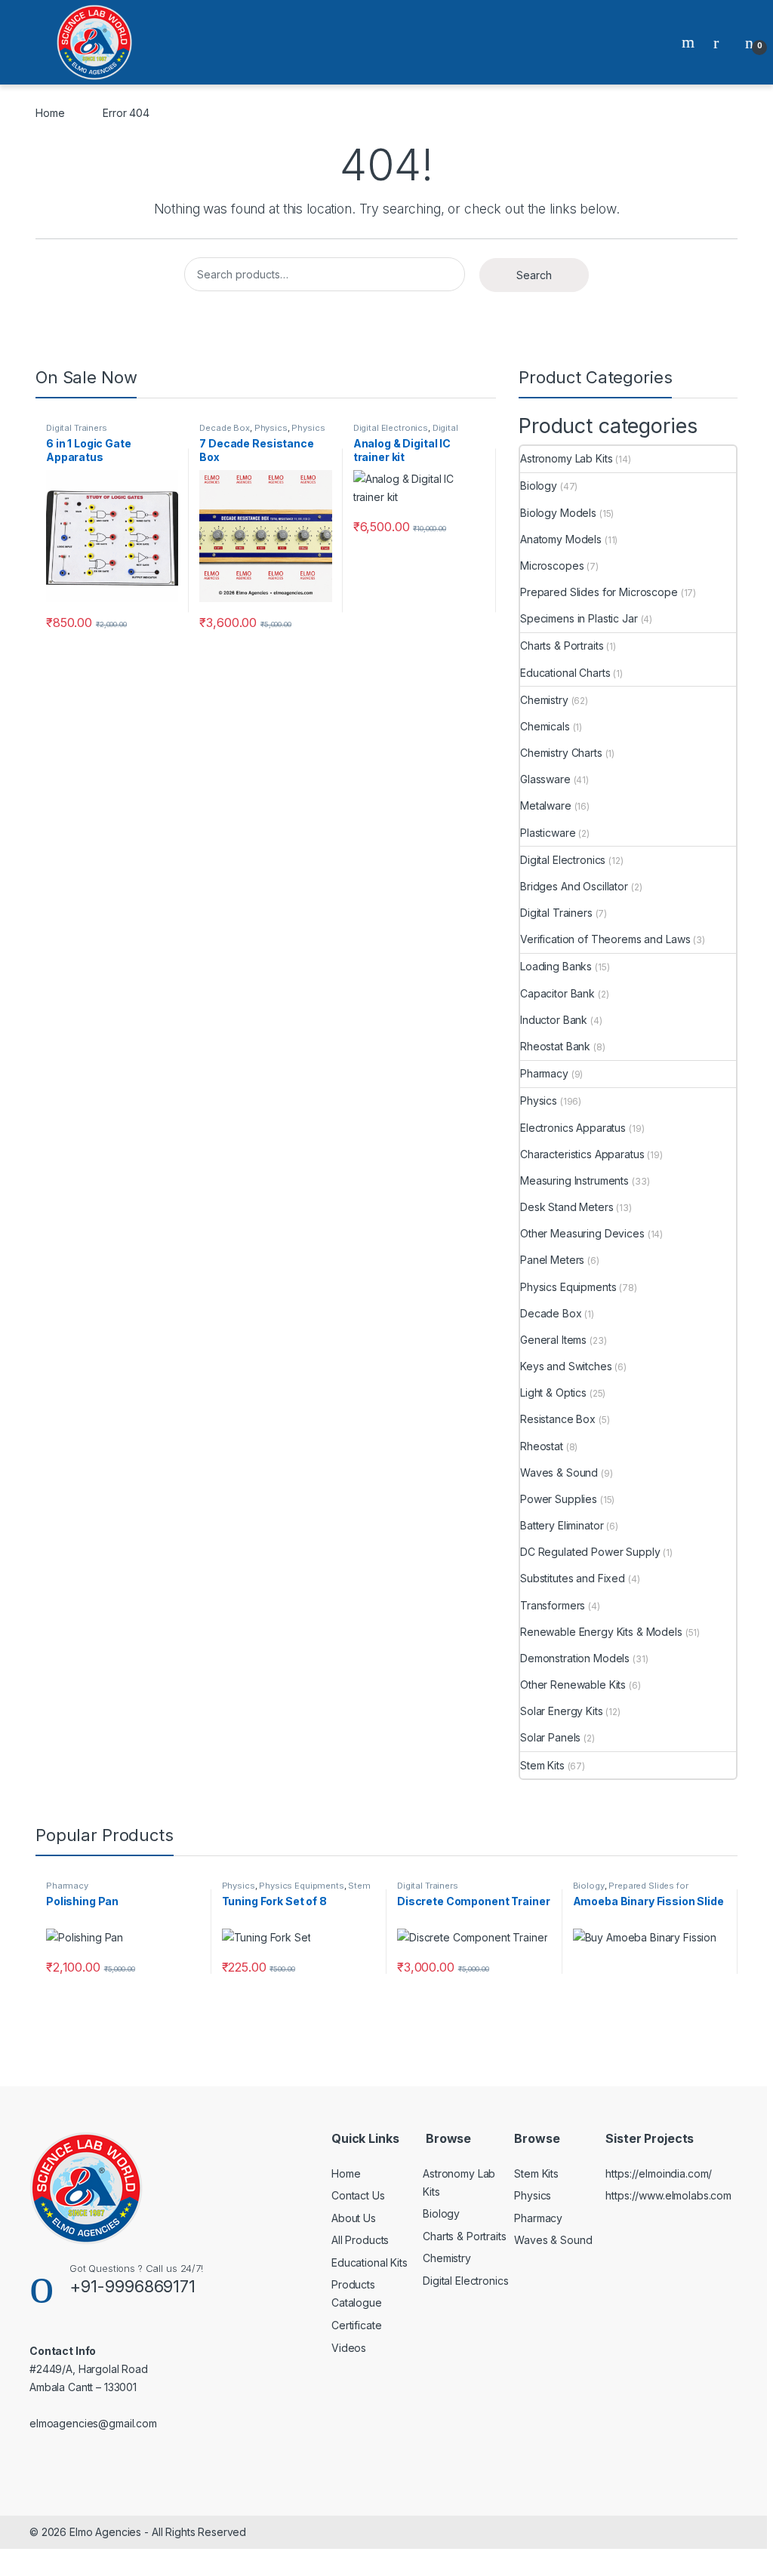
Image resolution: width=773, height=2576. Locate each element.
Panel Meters (552, 1260)
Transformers (553, 1605)
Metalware (546, 805)
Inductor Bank (554, 1020)
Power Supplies (559, 1499)
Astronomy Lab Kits (566, 458)
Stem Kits (542, 1765)
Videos (349, 2348)
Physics (271, 428)
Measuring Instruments (574, 1180)
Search (690, 42)
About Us (354, 2218)
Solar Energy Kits (562, 1711)
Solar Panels (550, 1737)
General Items (553, 1340)
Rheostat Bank (555, 1046)
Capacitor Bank (557, 993)
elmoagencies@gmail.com (93, 2423)
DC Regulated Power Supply (590, 1552)
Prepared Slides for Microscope (599, 592)
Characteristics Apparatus (582, 1154)
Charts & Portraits (562, 646)
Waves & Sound (559, 1472)
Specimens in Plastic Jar (579, 618)
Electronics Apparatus (573, 1128)
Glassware (545, 779)
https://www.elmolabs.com (668, 2195)
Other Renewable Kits (573, 1685)
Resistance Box (558, 1419)
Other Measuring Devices (582, 1233)
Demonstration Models (575, 1658)
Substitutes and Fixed (573, 1578)
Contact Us (358, 2195)
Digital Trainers (77, 428)
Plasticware (548, 833)
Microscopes (552, 566)
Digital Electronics (391, 428)
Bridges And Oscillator (574, 886)
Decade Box (225, 428)
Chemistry (544, 700)
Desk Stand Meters (567, 1207)
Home (50, 113)
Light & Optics (553, 1393)
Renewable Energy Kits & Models (601, 1632)
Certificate (356, 2325)
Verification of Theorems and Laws (605, 939)
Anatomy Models (561, 539)
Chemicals (545, 726)
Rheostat (542, 1446)
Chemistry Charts (561, 753)
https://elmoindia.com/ (659, 2173)
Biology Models (558, 513)
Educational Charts (565, 673)
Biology (539, 486)
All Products (360, 2240)
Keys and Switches (566, 1366)
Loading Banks (556, 966)
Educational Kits (370, 2262)
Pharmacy (544, 1073)
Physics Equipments (568, 1287)
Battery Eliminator (562, 1525)
